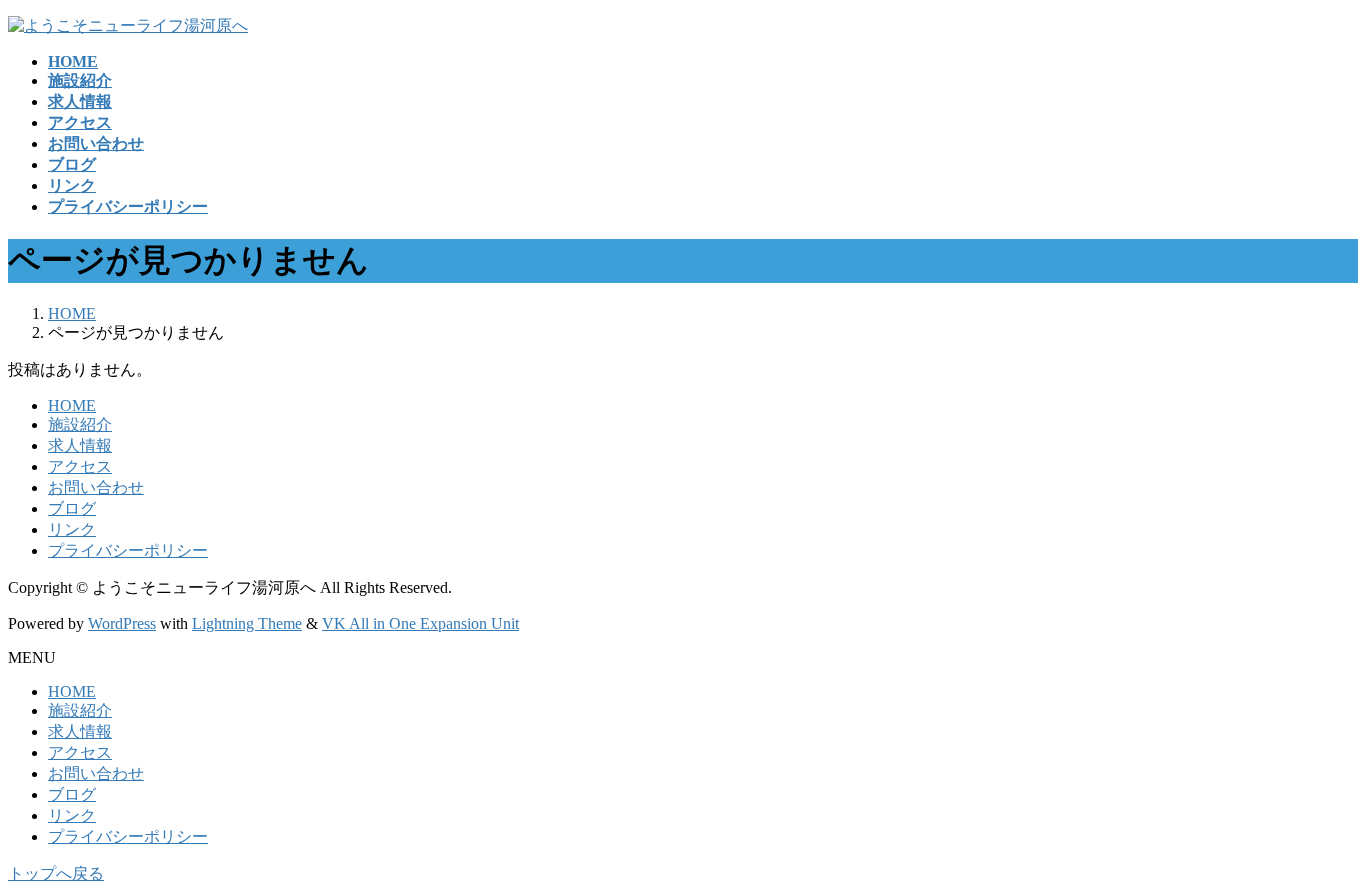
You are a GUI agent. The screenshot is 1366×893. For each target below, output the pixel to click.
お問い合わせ (96, 487)
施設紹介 (80, 424)
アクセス (80, 466)
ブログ (72, 508)
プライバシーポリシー (128, 550)
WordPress (122, 623)
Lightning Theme (247, 623)
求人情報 (80, 445)
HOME (72, 405)
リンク (72, 529)
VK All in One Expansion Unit (420, 623)
